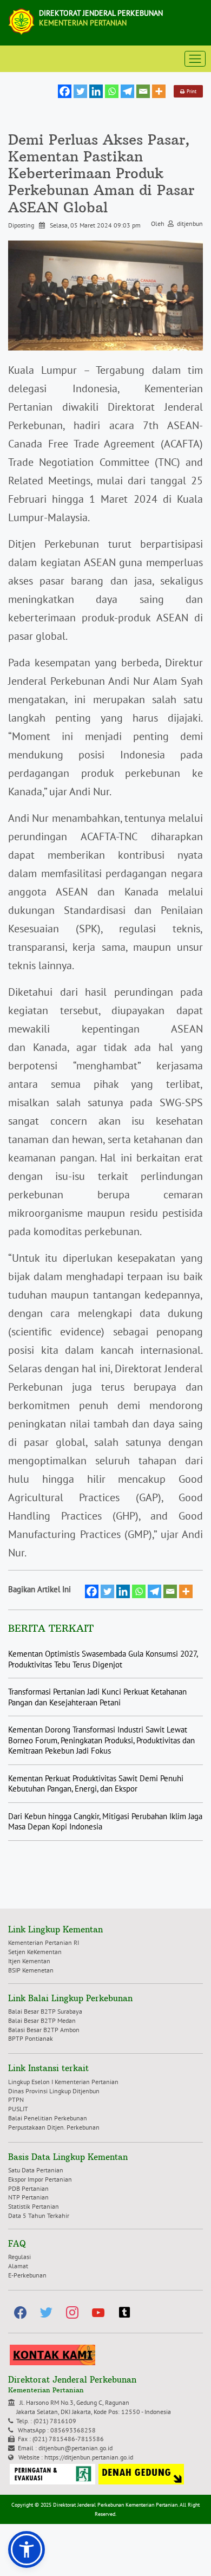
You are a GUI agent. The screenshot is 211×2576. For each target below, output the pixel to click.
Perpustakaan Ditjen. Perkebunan (54, 2127)
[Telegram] (127, 91)
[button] (27, 2549)
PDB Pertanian (28, 2188)
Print (190, 91)
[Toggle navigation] (195, 59)
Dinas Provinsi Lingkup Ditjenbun (54, 2091)
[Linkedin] (96, 91)
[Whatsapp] (112, 91)
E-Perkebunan (27, 2275)
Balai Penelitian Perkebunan (48, 2118)
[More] (159, 91)
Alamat (18, 2266)
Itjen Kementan (29, 1961)
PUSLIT (18, 2109)
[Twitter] (80, 91)
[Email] (143, 91)
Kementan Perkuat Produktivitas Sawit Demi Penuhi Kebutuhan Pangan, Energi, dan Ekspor (96, 1784)
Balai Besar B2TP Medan (42, 2020)
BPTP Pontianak (31, 2038)
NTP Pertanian (28, 2197)
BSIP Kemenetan (31, 1970)
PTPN (16, 2100)
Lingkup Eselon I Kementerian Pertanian (63, 2082)
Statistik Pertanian (34, 2206)
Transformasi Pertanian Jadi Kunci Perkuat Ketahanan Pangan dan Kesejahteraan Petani (97, 1697)
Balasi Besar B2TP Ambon (44, 2030)
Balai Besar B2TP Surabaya (45, 2011)
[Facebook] (65, 91)
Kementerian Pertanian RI (44, 1942)
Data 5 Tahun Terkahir (39, 2215)
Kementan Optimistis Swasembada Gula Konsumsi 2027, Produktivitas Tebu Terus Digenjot (103, 1659)
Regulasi (19, 2257)
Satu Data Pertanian (36, 2170)
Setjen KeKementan (35, 1952)
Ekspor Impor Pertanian (40, 2179)
